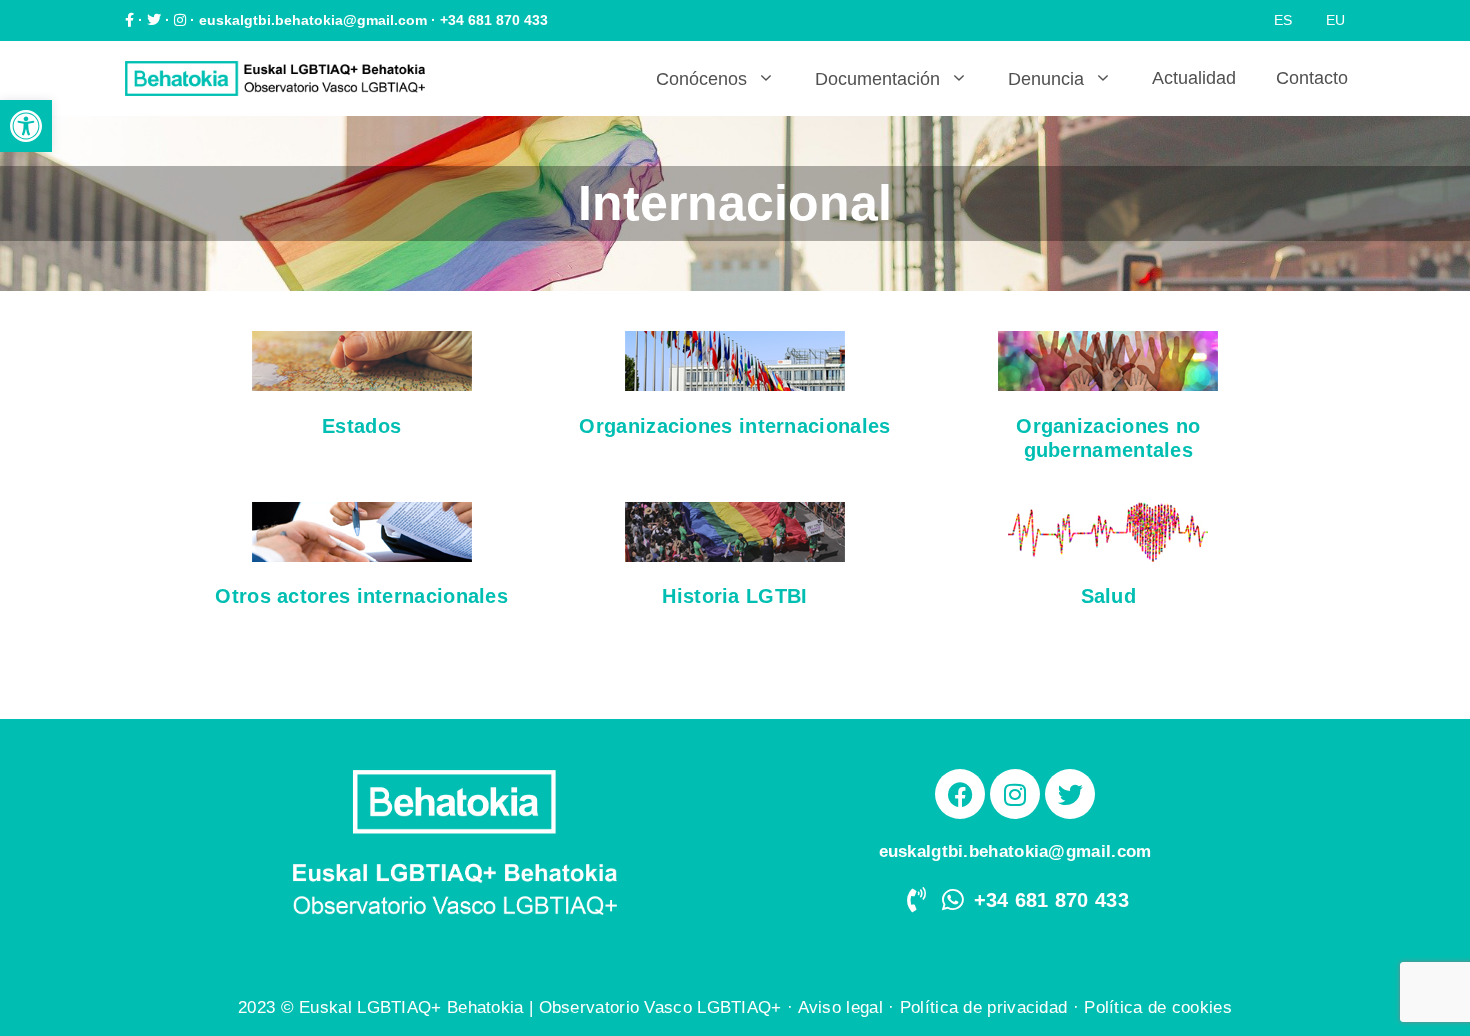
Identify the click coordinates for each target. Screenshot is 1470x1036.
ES (1283, 20)
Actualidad (1194, 78)
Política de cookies (1158, 1007)
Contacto (1312, 78)
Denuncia (1046, 79)
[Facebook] (960, 794)
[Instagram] (1015, 794)
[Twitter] (1070, 794)
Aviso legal (840, 1007)
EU (1335, 20)
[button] (26, 126)
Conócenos (701, 79)
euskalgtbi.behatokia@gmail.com (313, 20)
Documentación (877, 79)
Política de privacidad (984, 1007)
